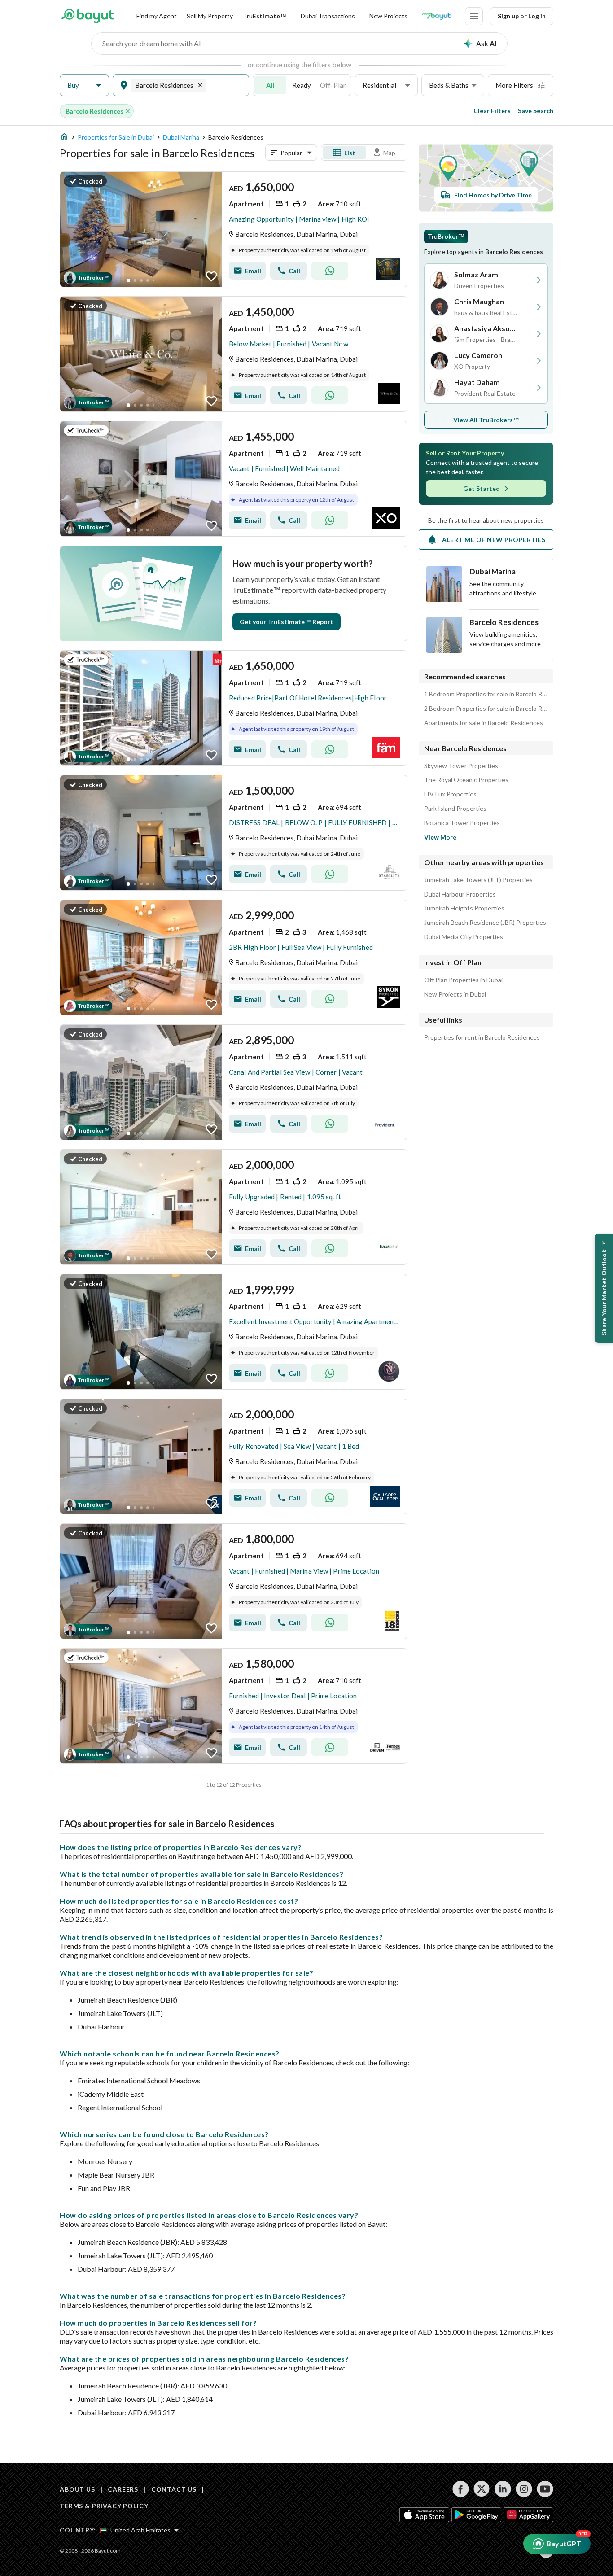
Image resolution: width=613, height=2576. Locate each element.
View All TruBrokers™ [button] (486, 420)
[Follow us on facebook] (461, 2489)
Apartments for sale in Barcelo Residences (484, 723)
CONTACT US (174, 2489)
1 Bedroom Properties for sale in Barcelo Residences (486, 694)
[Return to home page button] (88, 16)
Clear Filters (492, 111)
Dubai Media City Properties (464, 937)
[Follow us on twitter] (482, 2489)
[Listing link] (234, 229)
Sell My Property (210, 16)
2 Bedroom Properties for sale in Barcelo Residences (486, 709)
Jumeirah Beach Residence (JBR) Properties (485, 923)
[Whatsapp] (330, 271)
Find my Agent (157, 16)
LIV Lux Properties (450, 794)
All (270, 85)
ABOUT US (77, 2489)
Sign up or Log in (522, 16)
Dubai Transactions (328, 16)
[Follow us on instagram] (524, 2489)
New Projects (388, 16)
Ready (302, 85)
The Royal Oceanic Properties (466, 780)
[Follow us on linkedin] (503, 2489)
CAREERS (123, 2489)
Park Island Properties (455, 809)
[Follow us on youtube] (545, 2489)
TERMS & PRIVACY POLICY (104, 2506)
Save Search (536, 111)
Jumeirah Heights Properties (464, 908)
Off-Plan (333, 85)
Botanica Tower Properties (462, 823)
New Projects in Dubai (455, 994)
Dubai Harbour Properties (460, 894)
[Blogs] (436, 16)
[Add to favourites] (211, 276)
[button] (84, 85)
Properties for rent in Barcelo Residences (482, 1037)
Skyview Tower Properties (461, 766)
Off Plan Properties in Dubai (463, 980)
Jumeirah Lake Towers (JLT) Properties (478, 880)
